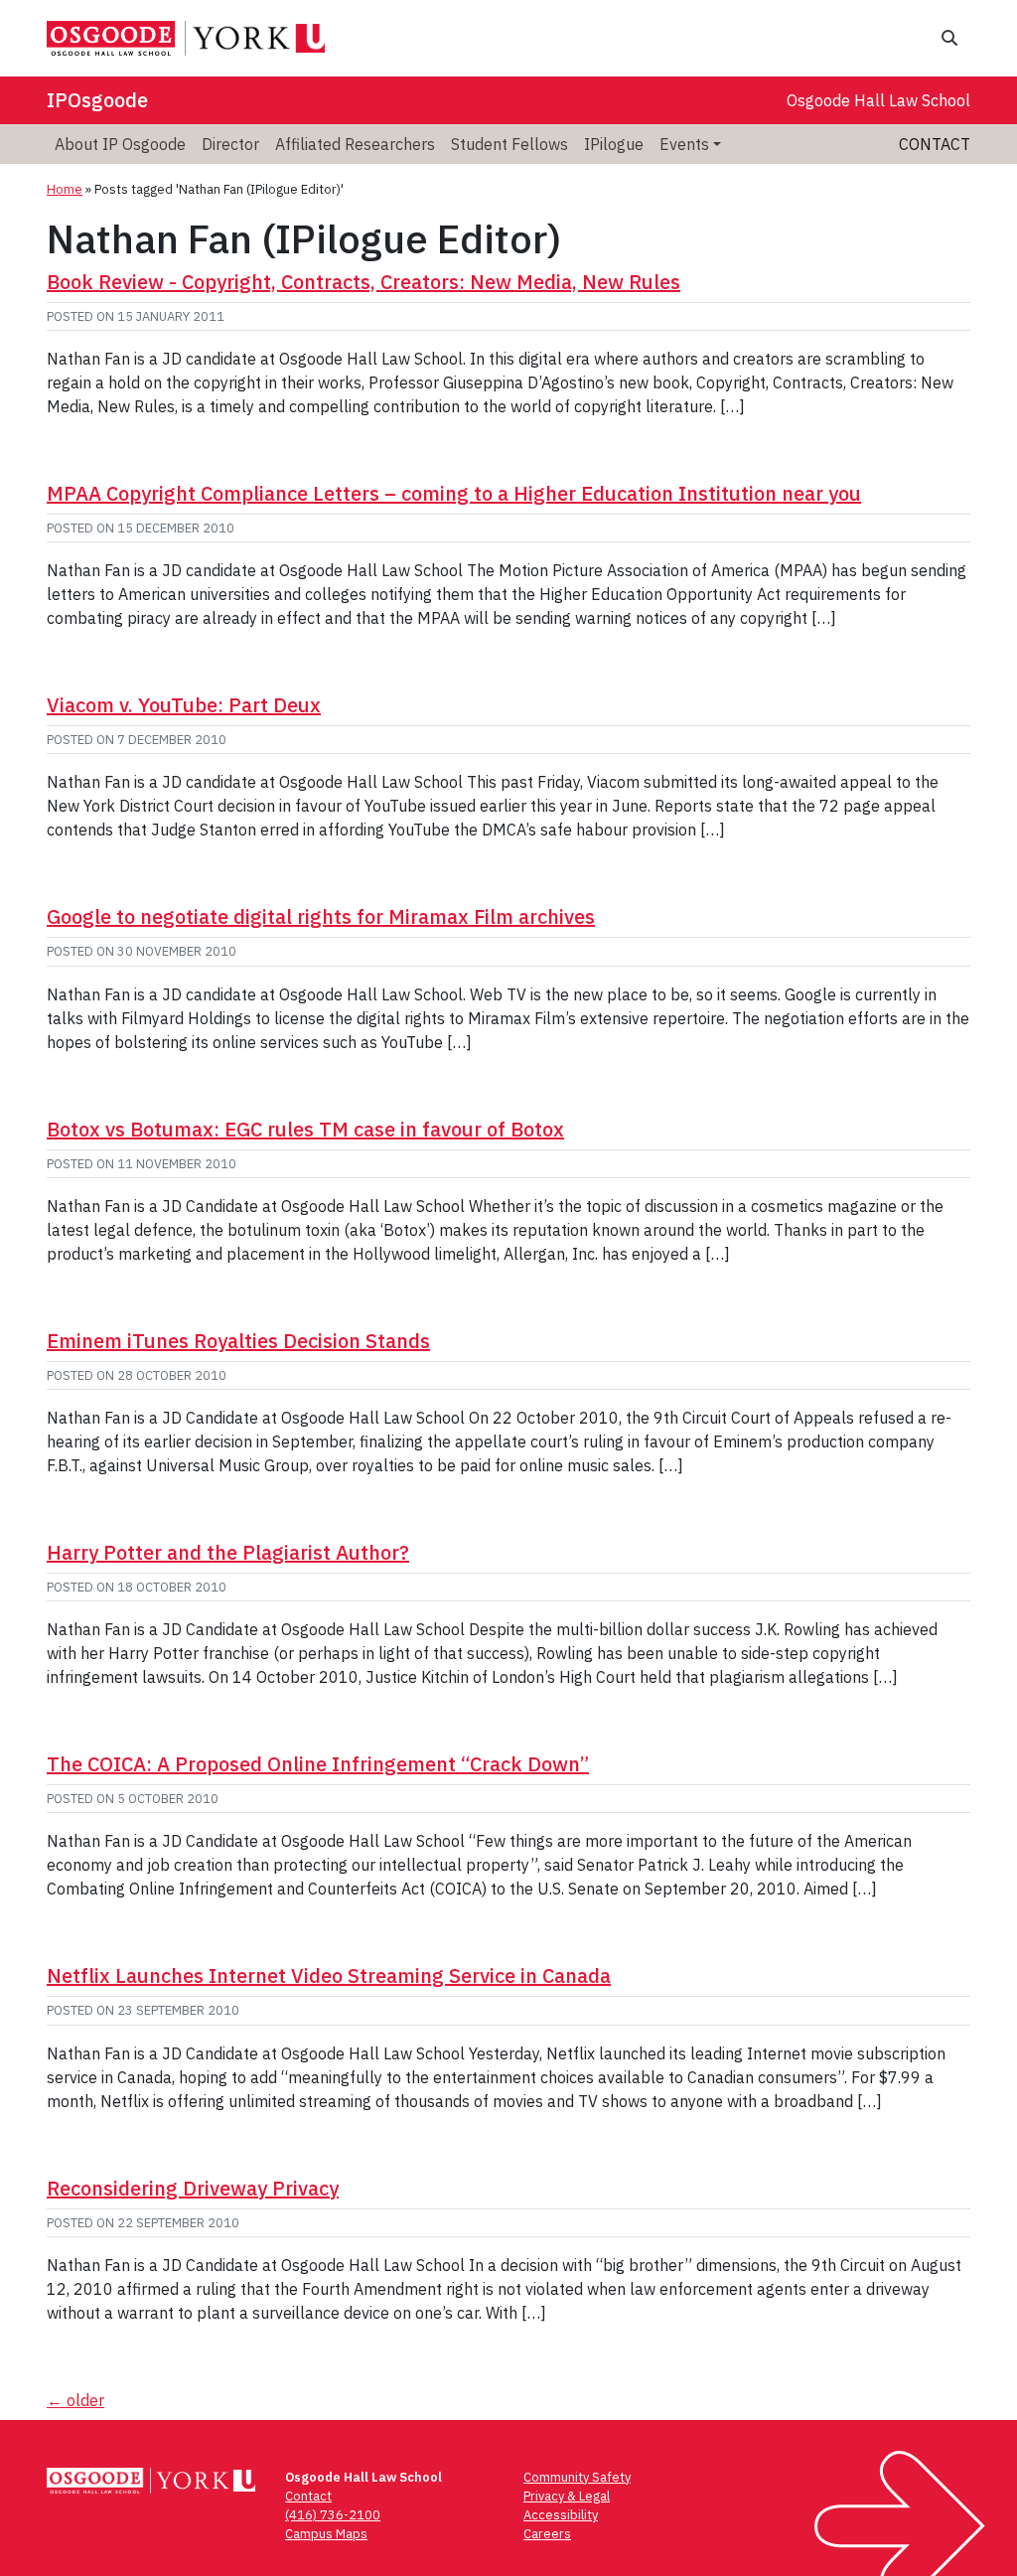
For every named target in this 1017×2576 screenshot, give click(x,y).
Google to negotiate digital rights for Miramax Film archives (321, 916)
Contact (935, 144)
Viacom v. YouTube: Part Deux (184, 705)
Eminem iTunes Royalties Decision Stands (238, 1341)
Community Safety (577, 2477)
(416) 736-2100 (333, 2515)
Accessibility (561, 2515)
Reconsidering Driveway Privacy (193, 2188)
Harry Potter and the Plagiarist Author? (228, 1552)
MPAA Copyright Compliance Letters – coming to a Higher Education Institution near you (454, 493)
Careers (547, 2534)
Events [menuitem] (684, 144)
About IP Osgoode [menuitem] (120, 144)
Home (65, 189)
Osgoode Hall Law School (878, 100)
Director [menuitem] (230, 144)
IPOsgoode (97, 100)
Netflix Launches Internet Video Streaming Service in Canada (329, 1975)
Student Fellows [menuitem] (509, 144)
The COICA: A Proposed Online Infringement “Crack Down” (318, 1764)
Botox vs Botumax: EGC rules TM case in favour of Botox (305, 1129)
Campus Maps (326, 2534)
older (75, 2400)
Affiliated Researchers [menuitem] (355, 144)
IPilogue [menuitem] (614, 144)
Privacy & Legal (567, 2496)
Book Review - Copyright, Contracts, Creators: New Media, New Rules (363, 282)
